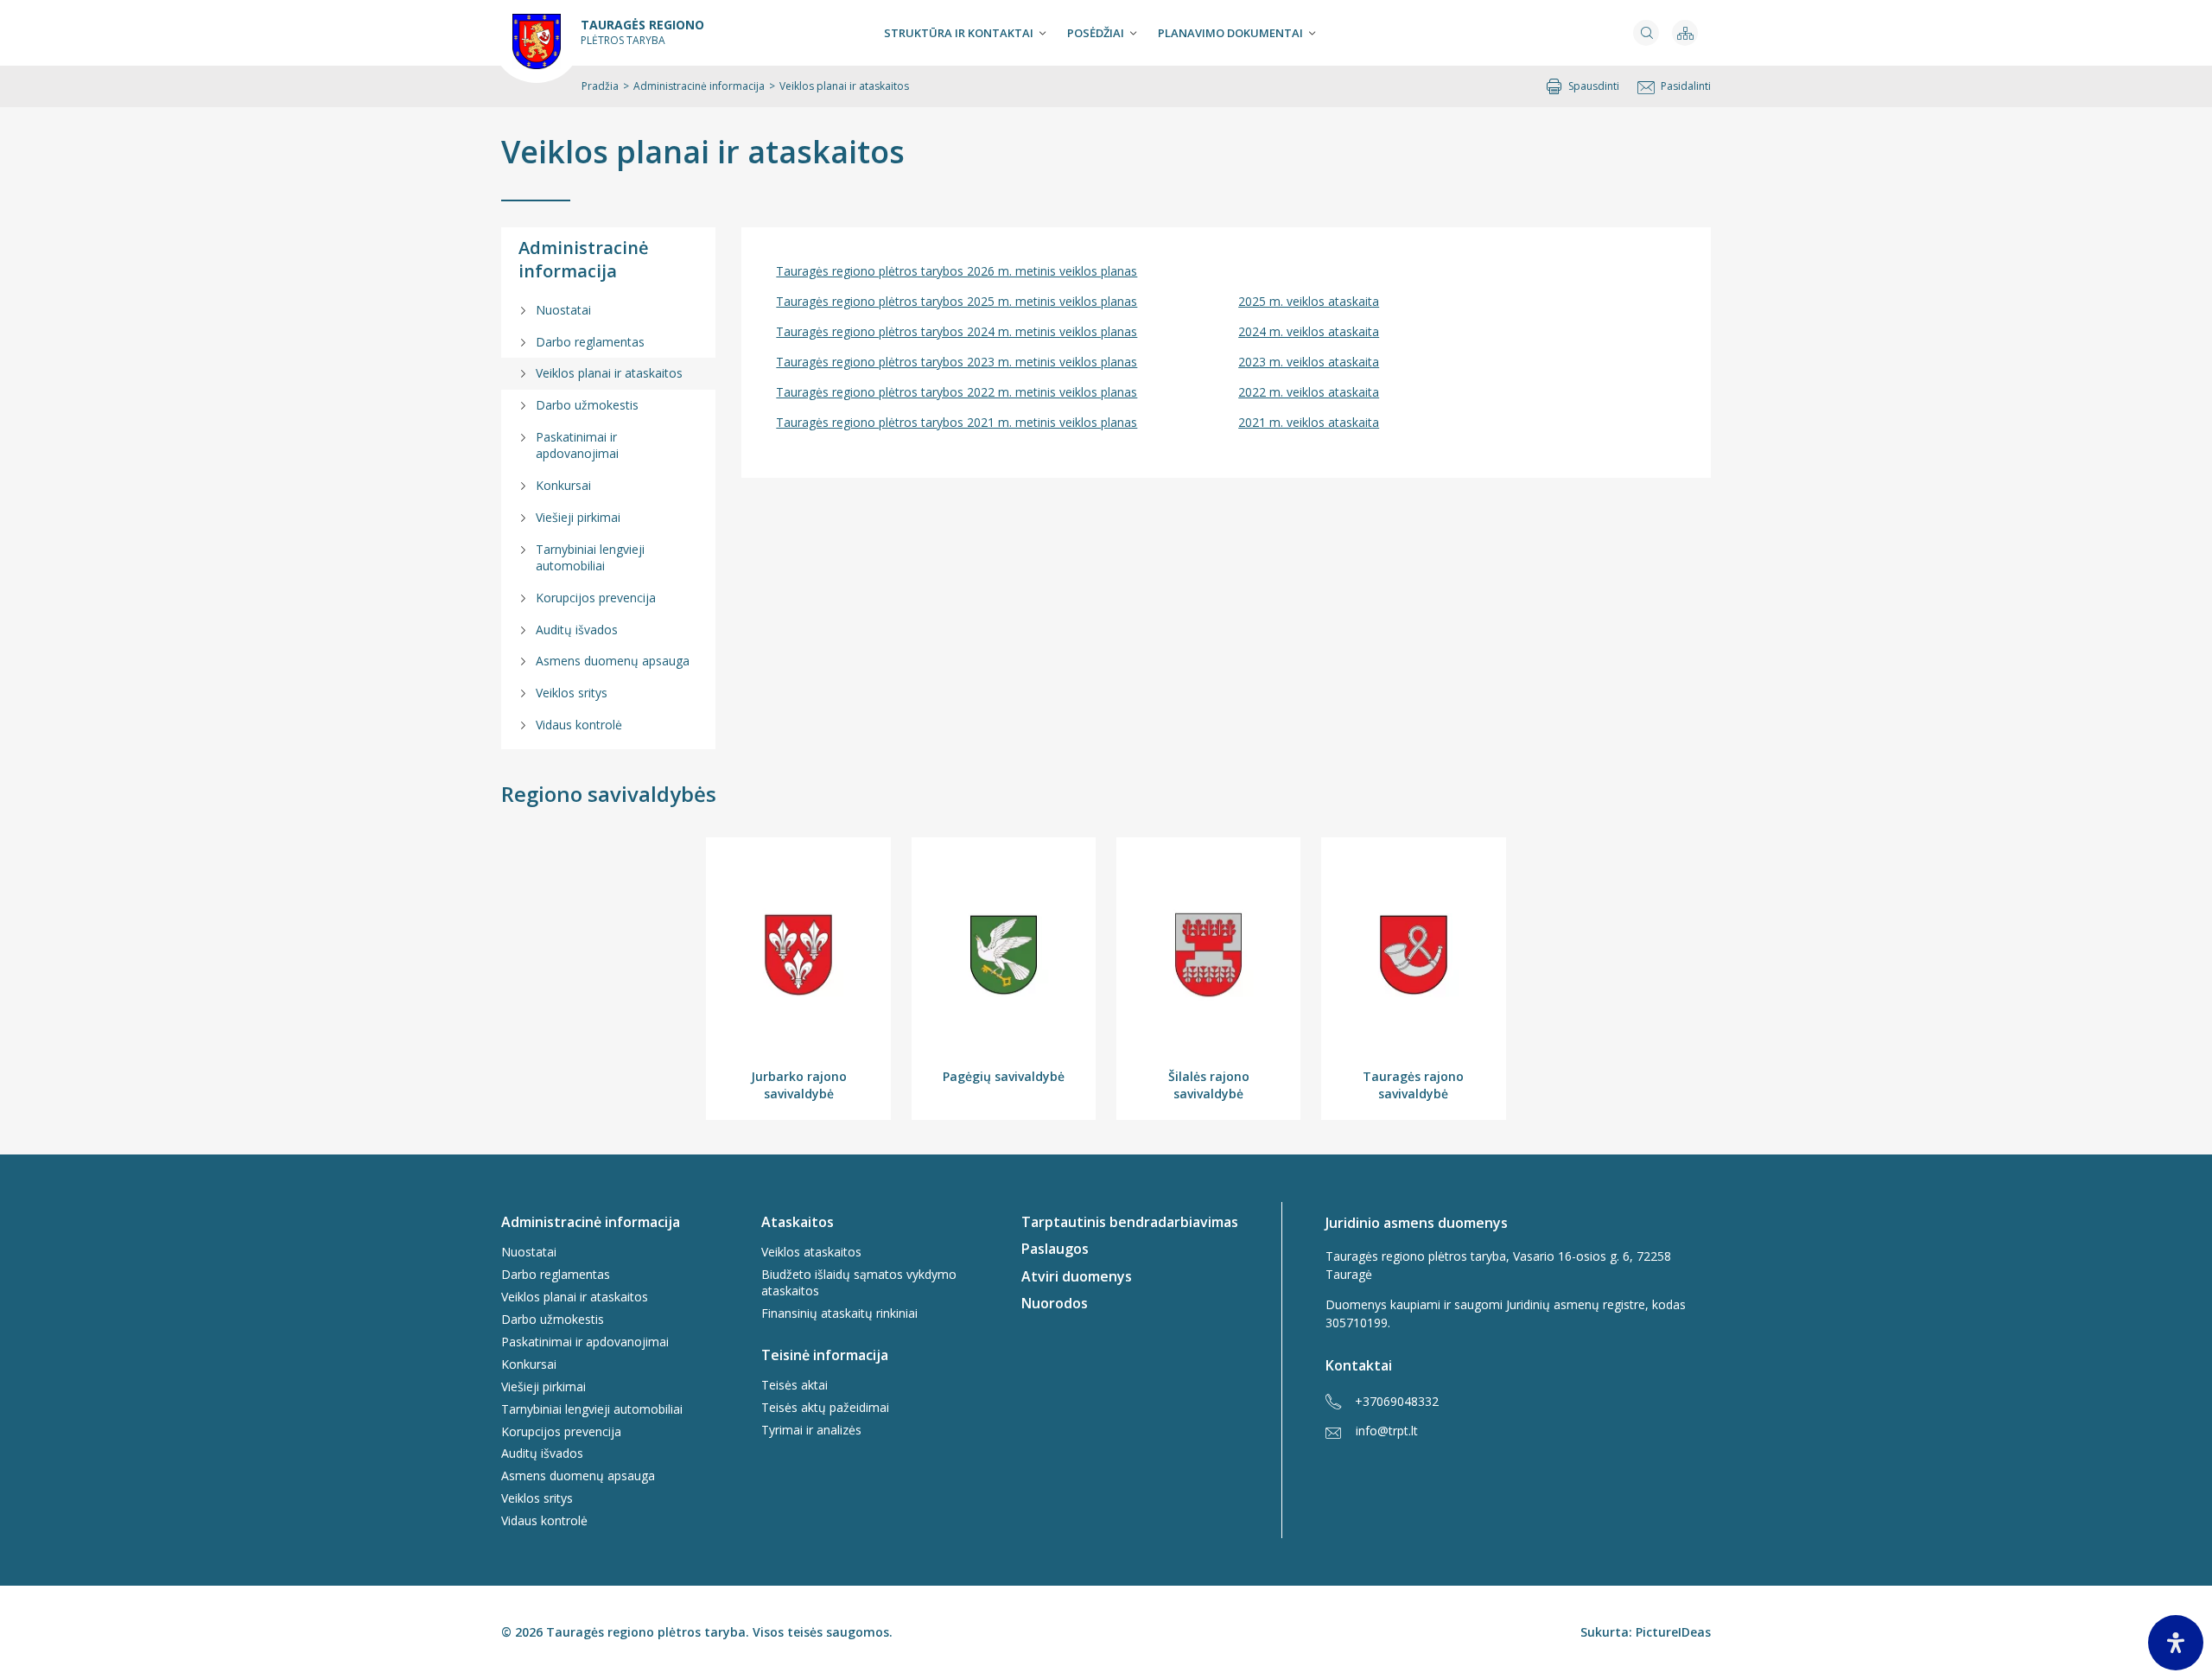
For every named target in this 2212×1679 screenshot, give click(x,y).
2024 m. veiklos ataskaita (1309, 331)
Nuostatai (563, 310)
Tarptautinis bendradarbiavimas (1130, 1222)
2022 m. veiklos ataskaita (1309, 392)
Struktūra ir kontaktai (959, 33)
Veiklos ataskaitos (811, 1252)
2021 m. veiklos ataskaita (1309, 422)
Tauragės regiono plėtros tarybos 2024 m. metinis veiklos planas (957, 331)
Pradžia (600, 86)
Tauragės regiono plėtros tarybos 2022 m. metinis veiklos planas (957, 392)
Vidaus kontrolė (579, 725)
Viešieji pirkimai (578, 517)
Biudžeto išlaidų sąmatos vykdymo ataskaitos (859, 1282)
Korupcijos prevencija (596, 598)
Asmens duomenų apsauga (613, 661)
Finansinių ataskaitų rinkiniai (839, 1313)
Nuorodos (1055, 1303)
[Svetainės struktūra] (1685, 33)
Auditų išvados (577, 630)
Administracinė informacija (699, 86)
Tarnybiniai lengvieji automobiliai (590, 557)
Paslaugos (1055, 1249)
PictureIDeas (1673, 1632)
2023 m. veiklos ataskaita (1309, 362)
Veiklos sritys (572, 693)
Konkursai (563, 485)
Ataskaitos (798, 1222)
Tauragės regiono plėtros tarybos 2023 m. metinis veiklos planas (957, 362)
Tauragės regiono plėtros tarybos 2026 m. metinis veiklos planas (957, 271)
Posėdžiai (1096, 33)
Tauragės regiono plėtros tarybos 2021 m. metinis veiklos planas (957, 422)
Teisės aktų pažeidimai (825, 1407)
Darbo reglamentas (590, 342)
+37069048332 (1397, 1401)
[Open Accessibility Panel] (2176, 1643)
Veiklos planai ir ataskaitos (609, 373)
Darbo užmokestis (587, 405)
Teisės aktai (795, 1385)
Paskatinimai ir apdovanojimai (577, 445)
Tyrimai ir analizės (811, 1430)
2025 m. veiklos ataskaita (1309, 301)
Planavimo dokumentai (1230, 33)
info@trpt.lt (1387, 1431)
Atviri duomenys (1077, 1276)
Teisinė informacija (825, 1355)
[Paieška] (1646, 33)
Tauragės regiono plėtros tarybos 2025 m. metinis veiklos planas (957, 301)
